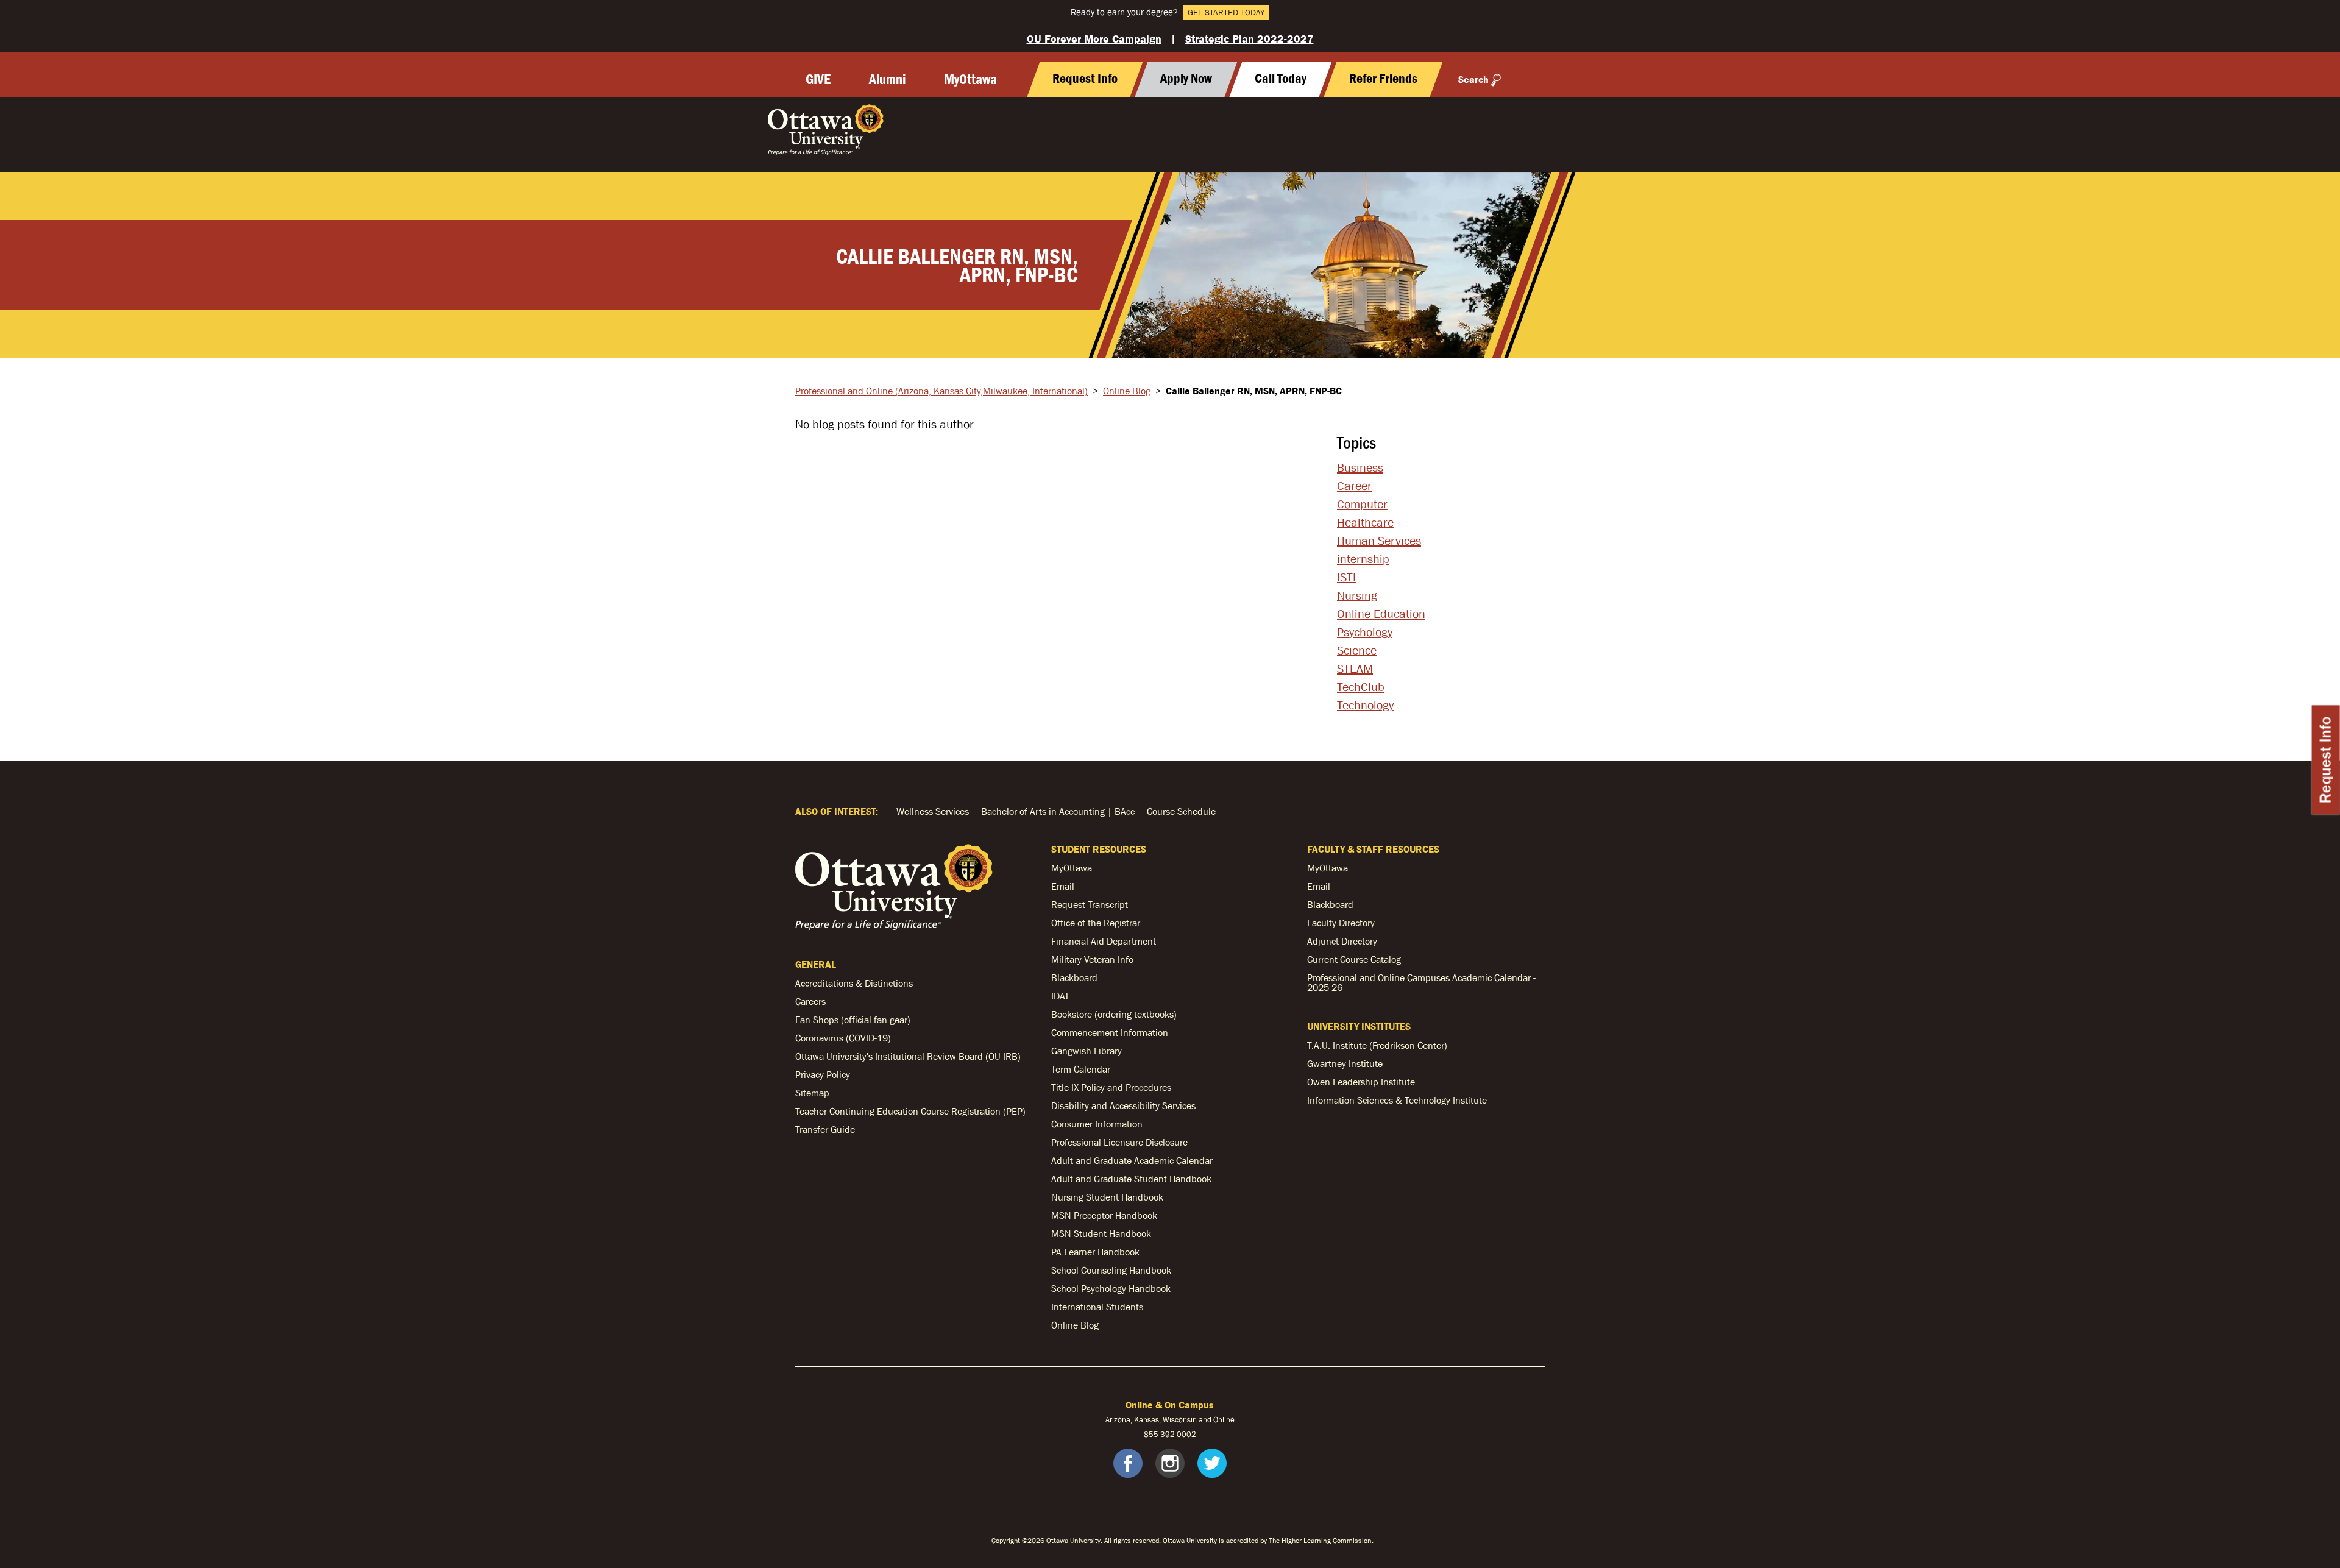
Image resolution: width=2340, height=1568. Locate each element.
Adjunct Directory (1342, 941)
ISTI (1346, 577)
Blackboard (1074, 977)
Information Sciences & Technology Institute (1397, 1100)
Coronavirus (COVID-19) (843, 1038)
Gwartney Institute (1345, 1063)
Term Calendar (1081, 1069)
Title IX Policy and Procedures (1111, 1087)
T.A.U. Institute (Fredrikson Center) (1377, 1045)
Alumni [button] (887, 79)
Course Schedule (1181, 811)
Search (1473, 79)
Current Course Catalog (1354, 959)
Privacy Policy (823, 1074)
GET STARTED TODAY (1226, 12)
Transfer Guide (825, 1129)
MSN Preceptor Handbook (1104, 1215)
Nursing (1357, 595)
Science (1357, 650)
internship (1363, 559)
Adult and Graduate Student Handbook (1131, 1179)
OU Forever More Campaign (1094, 39)
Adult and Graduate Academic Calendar (1132, 1160)
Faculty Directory (1341, 923)
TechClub (1361, 687)
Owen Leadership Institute (1361, 1082)
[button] (1280, 79)
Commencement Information (1110, 1032)
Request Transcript (1090, 904)
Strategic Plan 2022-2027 (1250, 39)
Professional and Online (941, 391)
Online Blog (1127, 391)
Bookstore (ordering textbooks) (1114, 1014)
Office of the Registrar (1096, 923)
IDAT (1060, 996)
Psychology (1365, 632)
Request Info (2326, 760)
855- (1152, 1434)
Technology (1365, 705)
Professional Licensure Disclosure (1119, 1142)
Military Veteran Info (1092, 959)
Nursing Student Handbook (1107, 1197)
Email (1063, 886)
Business (1360, 467)
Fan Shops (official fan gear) (853, 1020)
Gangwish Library (1087, 1051)
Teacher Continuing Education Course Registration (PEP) (910, 1111)
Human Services (1379, 541)
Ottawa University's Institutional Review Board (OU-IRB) (908, 1056)
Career (1354, 486)
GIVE (818, 79)
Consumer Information (1097, 1124)
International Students (1097, 1307)
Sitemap (812, 1093)
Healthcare (1365, 522)
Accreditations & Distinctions (854, 983)
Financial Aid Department (1104, 941)
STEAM (1355, 669)
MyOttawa (970, 79)
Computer (1362, 504)
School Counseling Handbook (1111, 1270)
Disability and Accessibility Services (1123, 1105)
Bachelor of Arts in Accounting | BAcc (1058, 811)
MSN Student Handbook (1101, 1233)
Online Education (1381, 614)
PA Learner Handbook (1095, 1252)
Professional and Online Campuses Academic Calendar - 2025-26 (1421, 982)
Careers (810, 1001)
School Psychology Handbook (1111, 1288)
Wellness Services (933, 811)
